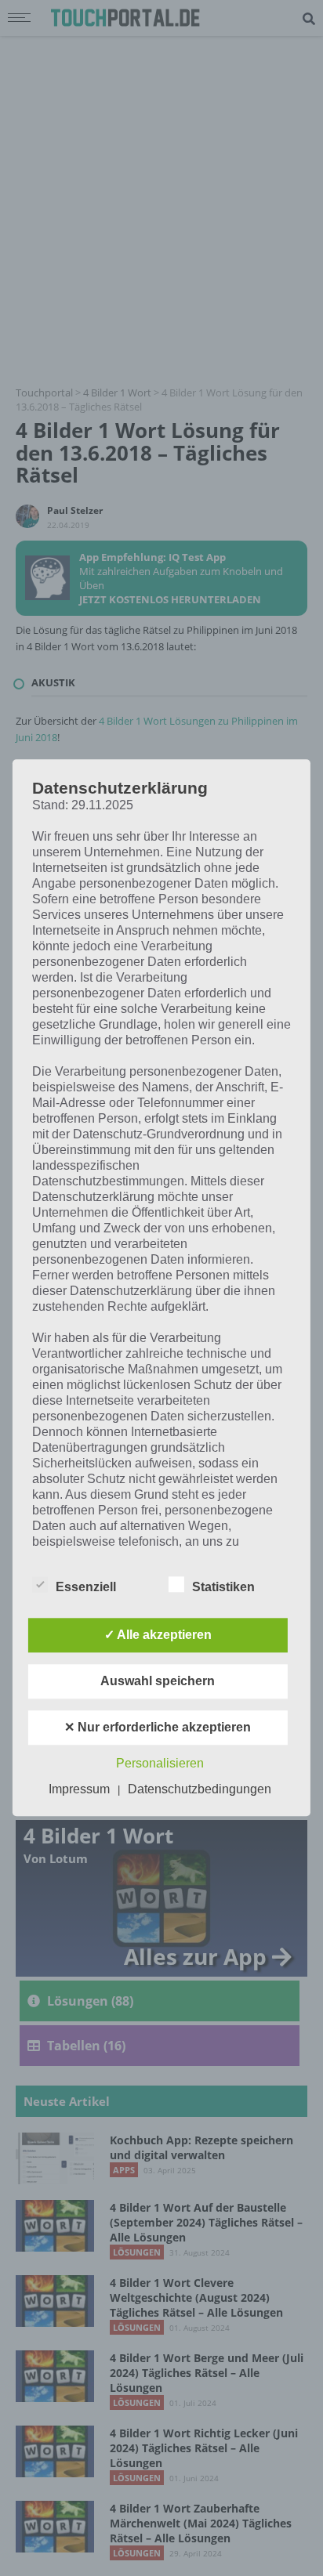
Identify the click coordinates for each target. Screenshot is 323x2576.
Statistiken (223, 1588)
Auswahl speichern (158, 1682)
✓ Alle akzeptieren (158, 1635)
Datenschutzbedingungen (200, 1790)
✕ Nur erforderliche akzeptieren (158, 1728)
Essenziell (86, 1588)
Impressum (79, 1790)
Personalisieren (160, 1764)
